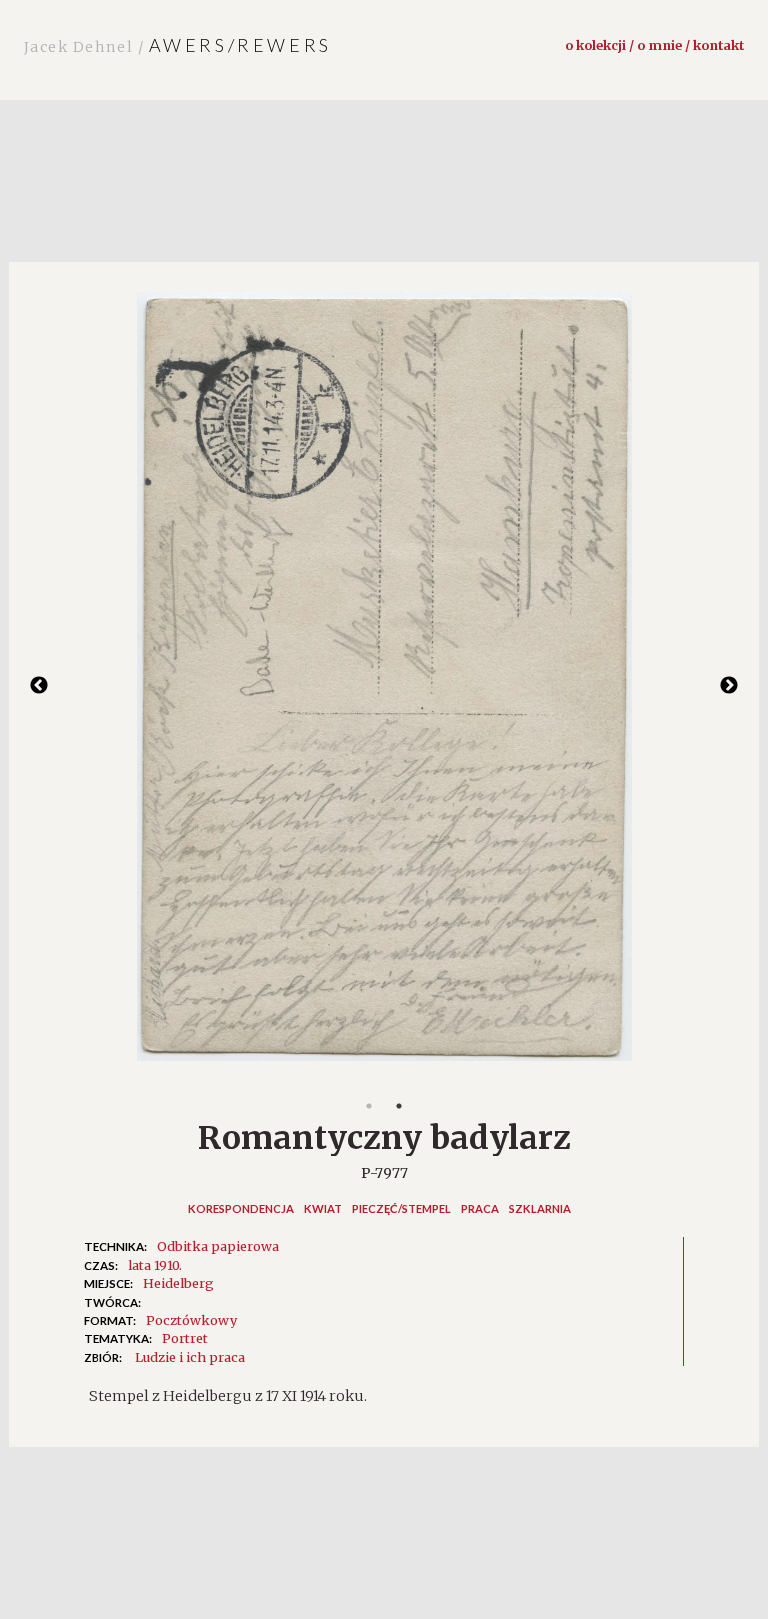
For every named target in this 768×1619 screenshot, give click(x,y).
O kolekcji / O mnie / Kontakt (654, 45)
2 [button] (399, 1106)
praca (480, 1208)
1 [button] (369, 1106)
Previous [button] (39, 686)
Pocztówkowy (191, 1320)
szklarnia (540, 1208)
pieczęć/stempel (401, 1208)
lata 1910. (155, 1265)
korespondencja (241, 1208)
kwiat (323, 1208)
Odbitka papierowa (218, 1246)
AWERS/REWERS (178, 45)
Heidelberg (178, 1283)
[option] (384, 686)
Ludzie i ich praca (190, 1357)
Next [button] (729, 686)
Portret (185, 1338)
